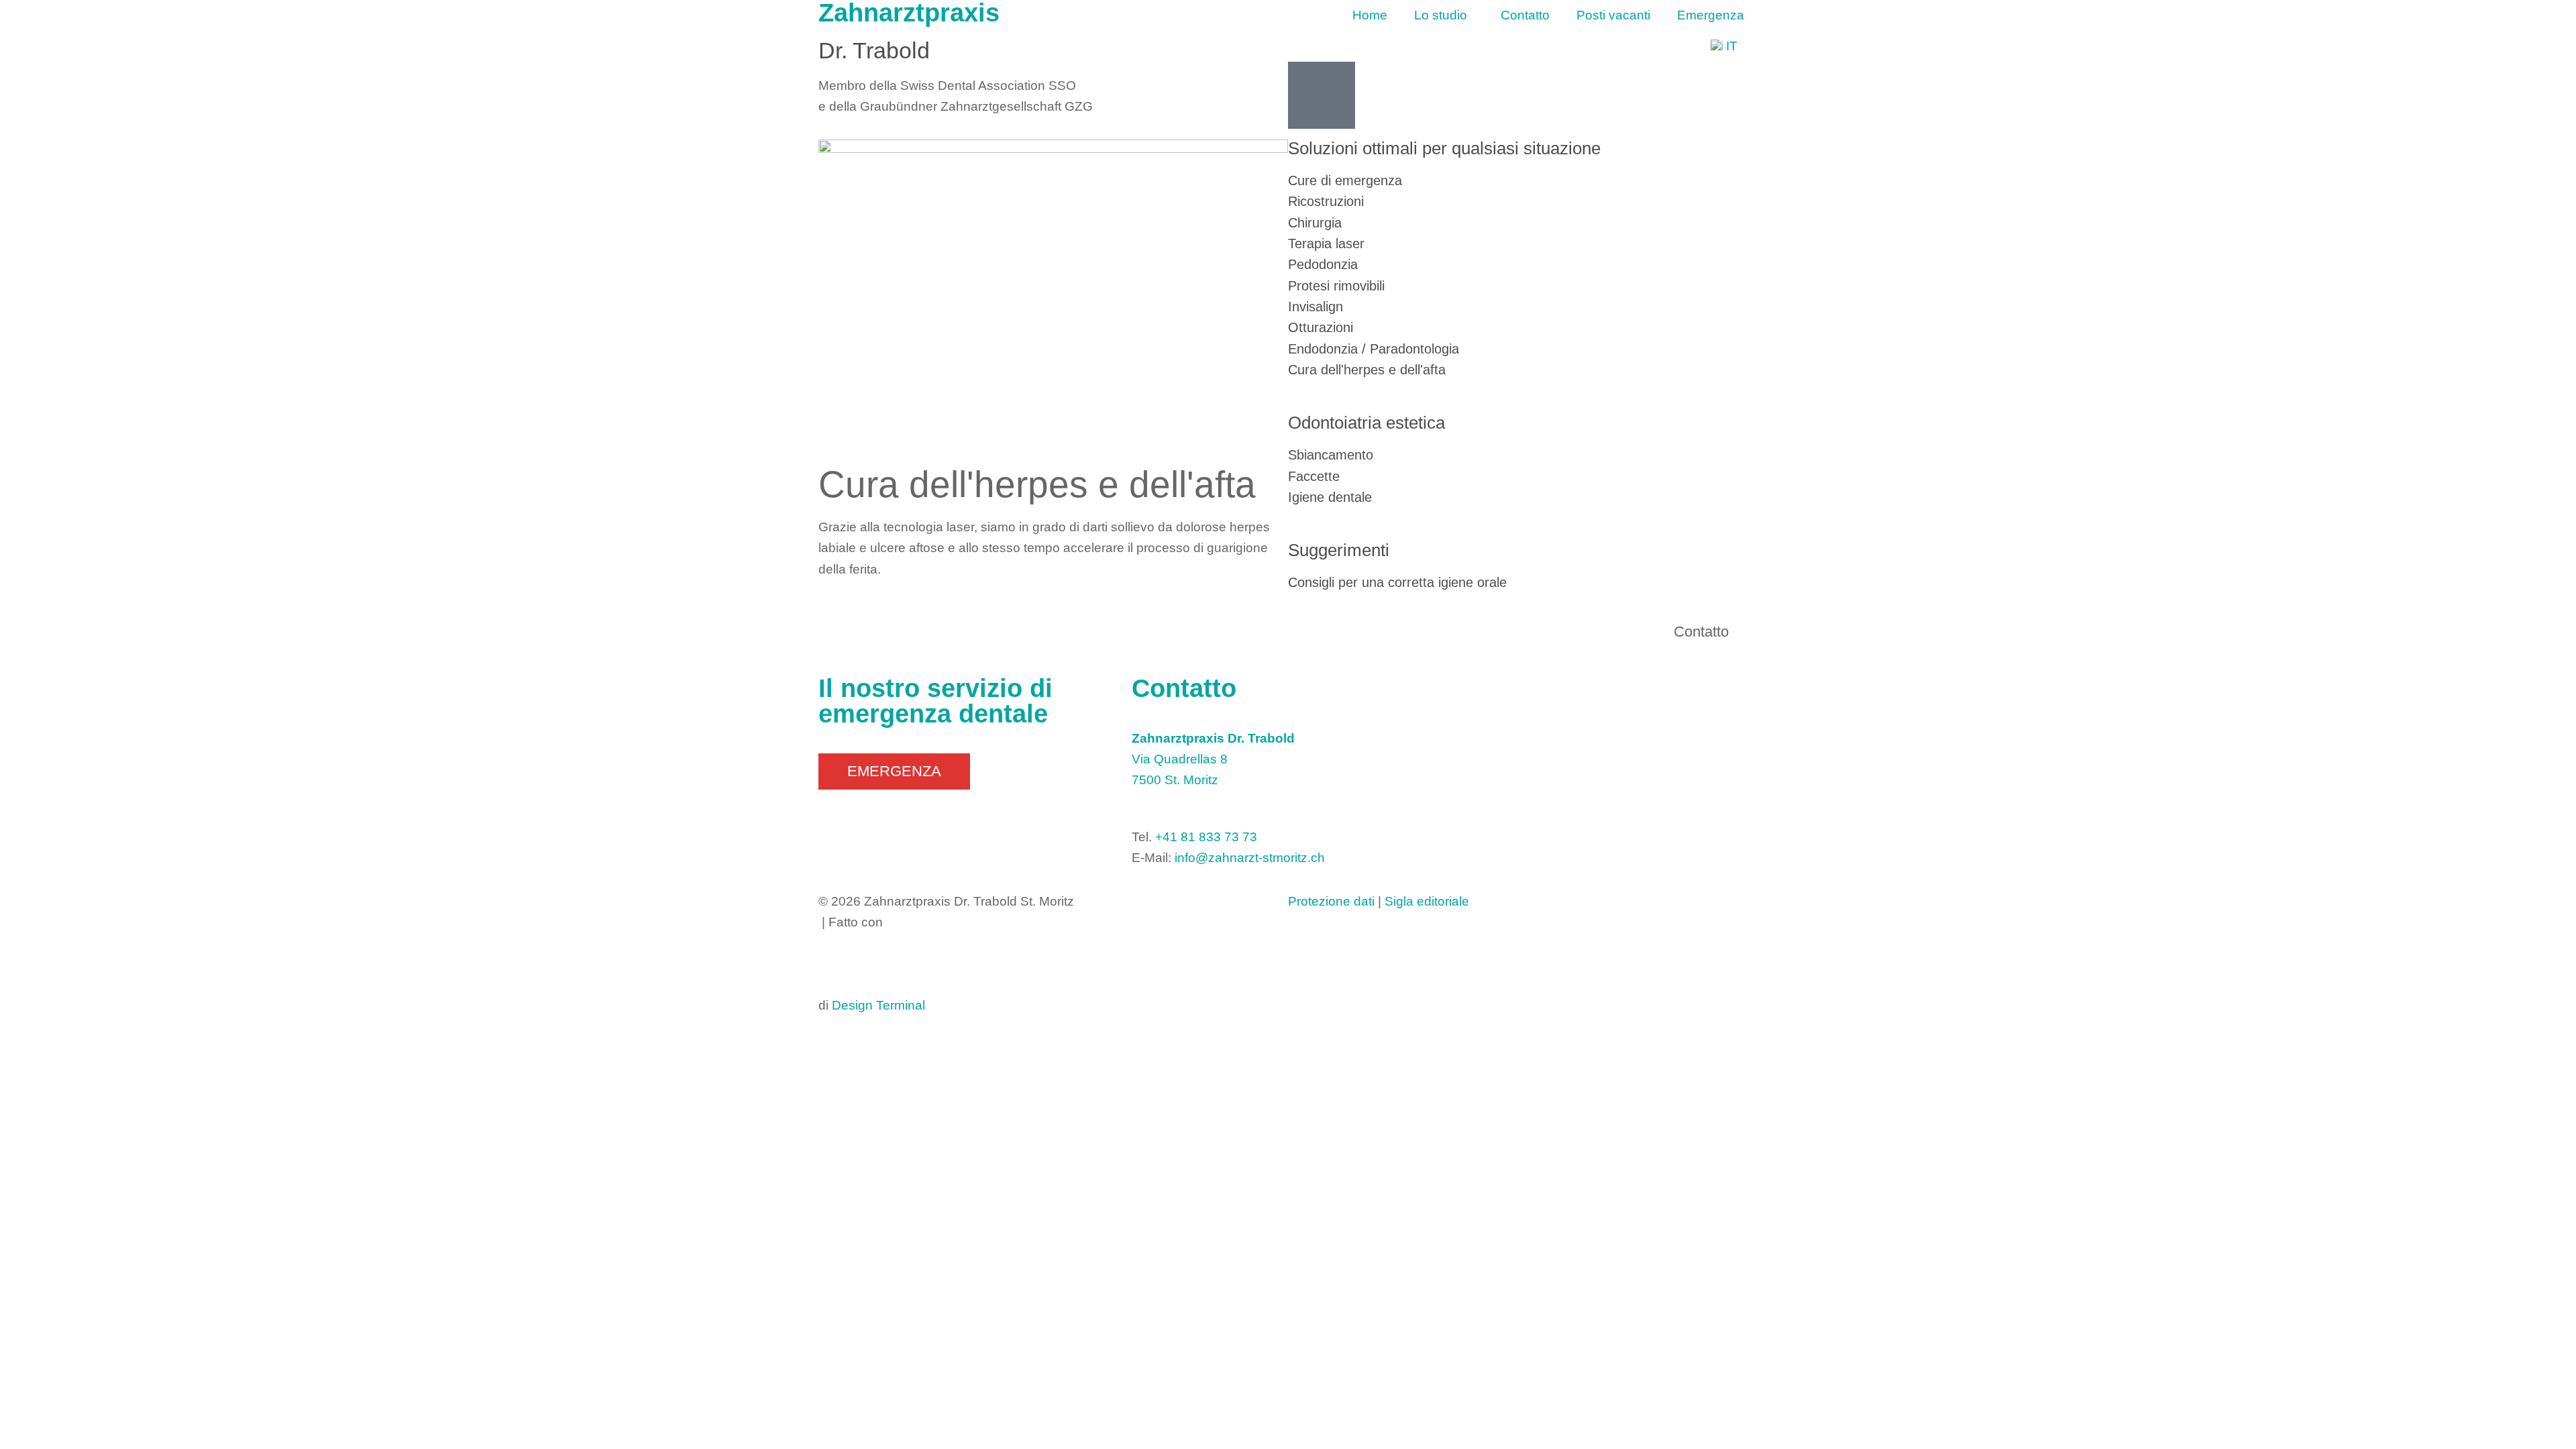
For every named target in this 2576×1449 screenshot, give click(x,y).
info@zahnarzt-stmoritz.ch (1250, 858)
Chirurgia (1315, 223)
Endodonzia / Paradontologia (1374, 349)
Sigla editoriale (1427, 901)
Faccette (1314, 476)
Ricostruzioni (1326, 201)
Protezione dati (1331, 901)
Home (1370, 15)
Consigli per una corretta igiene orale (1397, 582)
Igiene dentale (1330, 497)
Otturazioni (1321, 327)
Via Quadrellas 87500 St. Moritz (1213, 759)
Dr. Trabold (874, 50)
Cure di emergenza (1345, 180)
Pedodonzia (1323, 264)
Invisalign (1316, 307)
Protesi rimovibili (1336, 286)
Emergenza (1711, 15)
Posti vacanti (1613, 15)
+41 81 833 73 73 (1206, 837)
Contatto (1525, 15)
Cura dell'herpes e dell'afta (1367, 370)
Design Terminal (878, 1005)
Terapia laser (1326, 244)
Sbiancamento (1331, 455)
